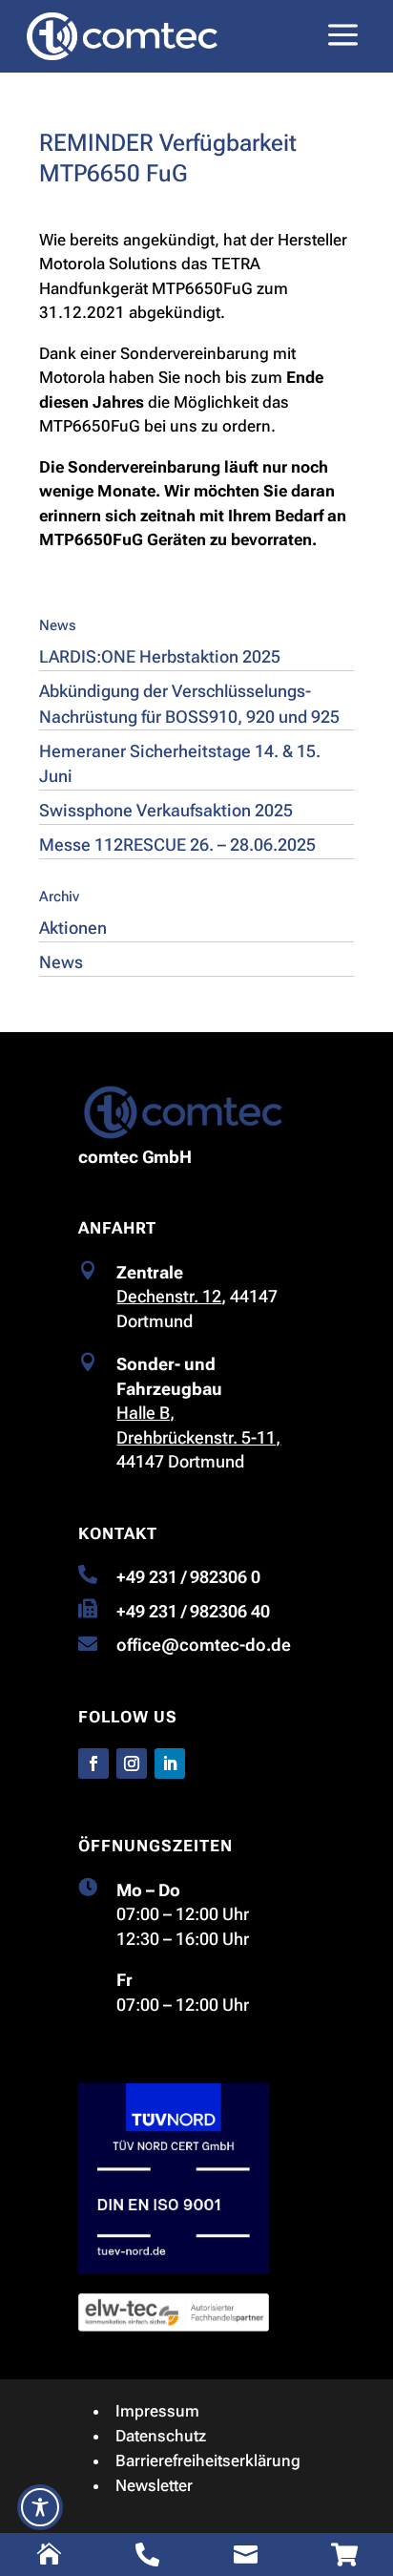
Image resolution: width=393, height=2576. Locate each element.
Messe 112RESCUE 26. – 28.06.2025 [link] (177, 845)
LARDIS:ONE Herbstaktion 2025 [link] (160, 656)
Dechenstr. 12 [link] (169, 1296)
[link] (122, 36)
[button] (93, 1763)
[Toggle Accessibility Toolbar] (40, 2507)
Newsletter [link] (154, 2485)
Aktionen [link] (73, 928)
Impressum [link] (157, 2411)
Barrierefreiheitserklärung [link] (208, 2460)
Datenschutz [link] (161, 2436)
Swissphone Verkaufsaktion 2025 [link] (166, 810)
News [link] (61, 962)
